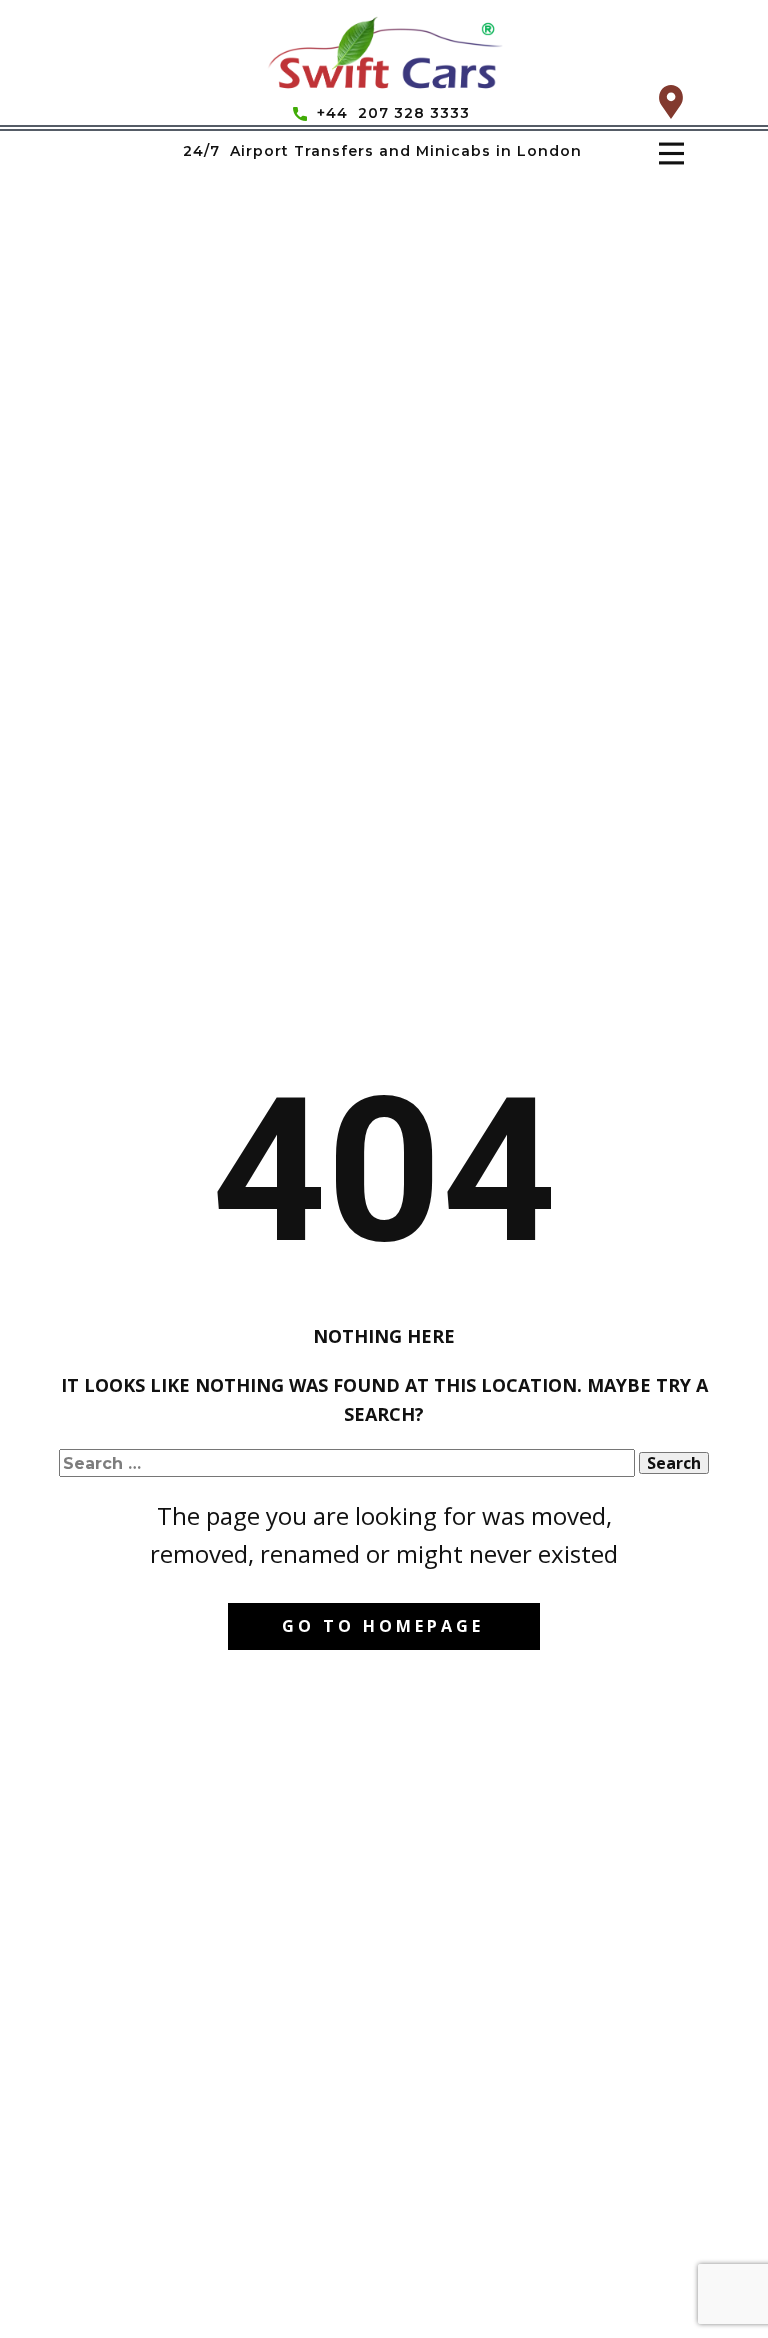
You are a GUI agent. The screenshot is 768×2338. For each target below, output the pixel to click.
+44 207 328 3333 (391, 113)
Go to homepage (383, 1626)
